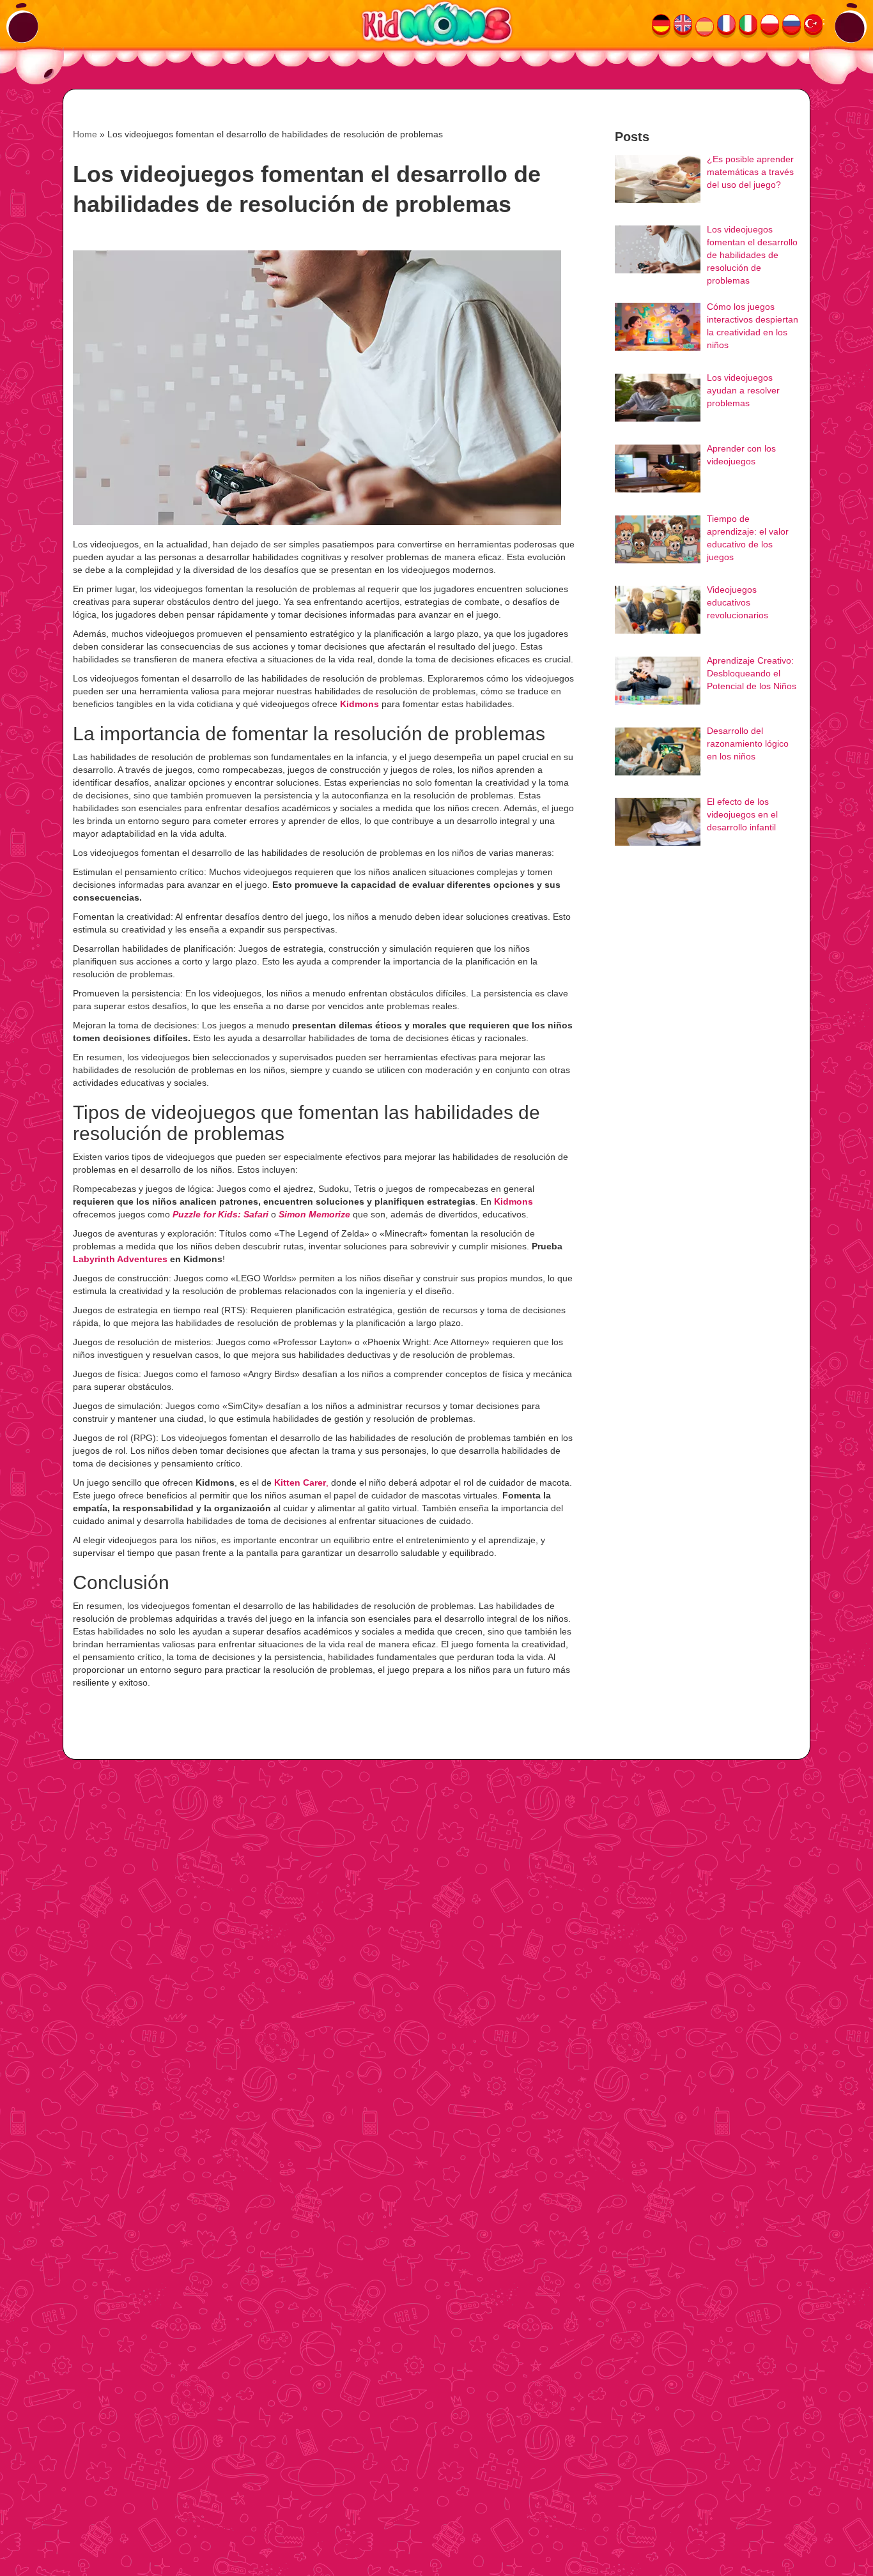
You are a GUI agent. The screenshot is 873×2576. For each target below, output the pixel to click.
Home (85, 134)
